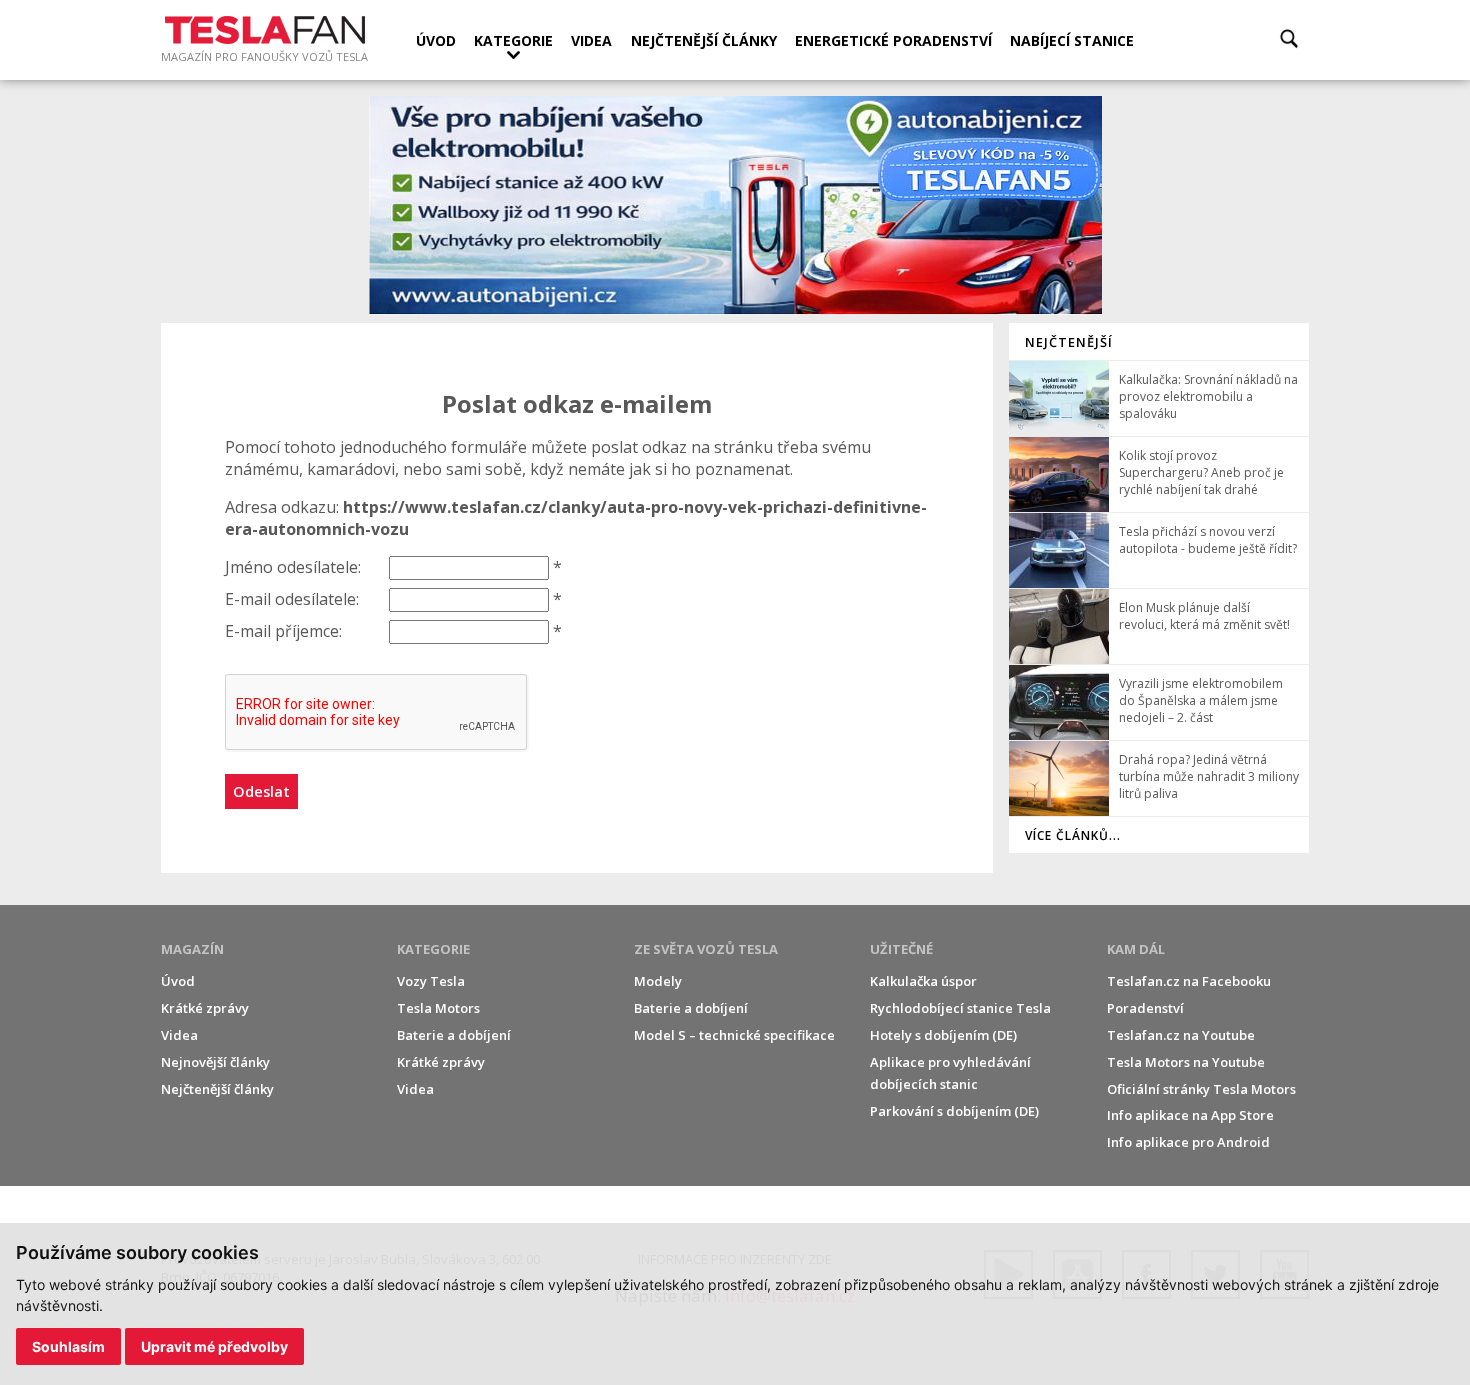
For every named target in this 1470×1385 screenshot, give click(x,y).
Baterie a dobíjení (454, 1035)
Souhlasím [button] (68, 1346)
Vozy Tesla (431, 981)
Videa (591, 40)
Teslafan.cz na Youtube (1181, 1035)
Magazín (192, 949)
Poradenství (1145, 1008)
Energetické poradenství (893, 40)
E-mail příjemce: (283, 631)
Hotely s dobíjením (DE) (943, 1035)
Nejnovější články (215, 1062)
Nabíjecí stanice (1072, 40)
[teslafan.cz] (735, 205)
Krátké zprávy (205, 1008)
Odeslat (261, 791)
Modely (658, 981)
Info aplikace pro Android (1188, 1142)
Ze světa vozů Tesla (706, 949)
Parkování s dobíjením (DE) (954, 1111)
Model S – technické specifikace (734, 1035)
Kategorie (513, 40)
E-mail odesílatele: (292, 599)
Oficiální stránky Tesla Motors (1201, 1089)
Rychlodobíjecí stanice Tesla (960, 1008)
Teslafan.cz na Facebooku (1189, 981)
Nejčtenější (1069, 342)
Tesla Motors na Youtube (1186, 1062)
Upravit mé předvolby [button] (214, 1346)
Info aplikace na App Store (1190, 1115)
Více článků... (1073, 835)
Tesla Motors (438, 1008)
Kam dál (1136, 949)
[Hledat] (1289, 38)
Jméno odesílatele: (293, 567)
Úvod (436, 40)
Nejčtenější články (704, 40)
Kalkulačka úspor (923, 981)
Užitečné (901, 949)
